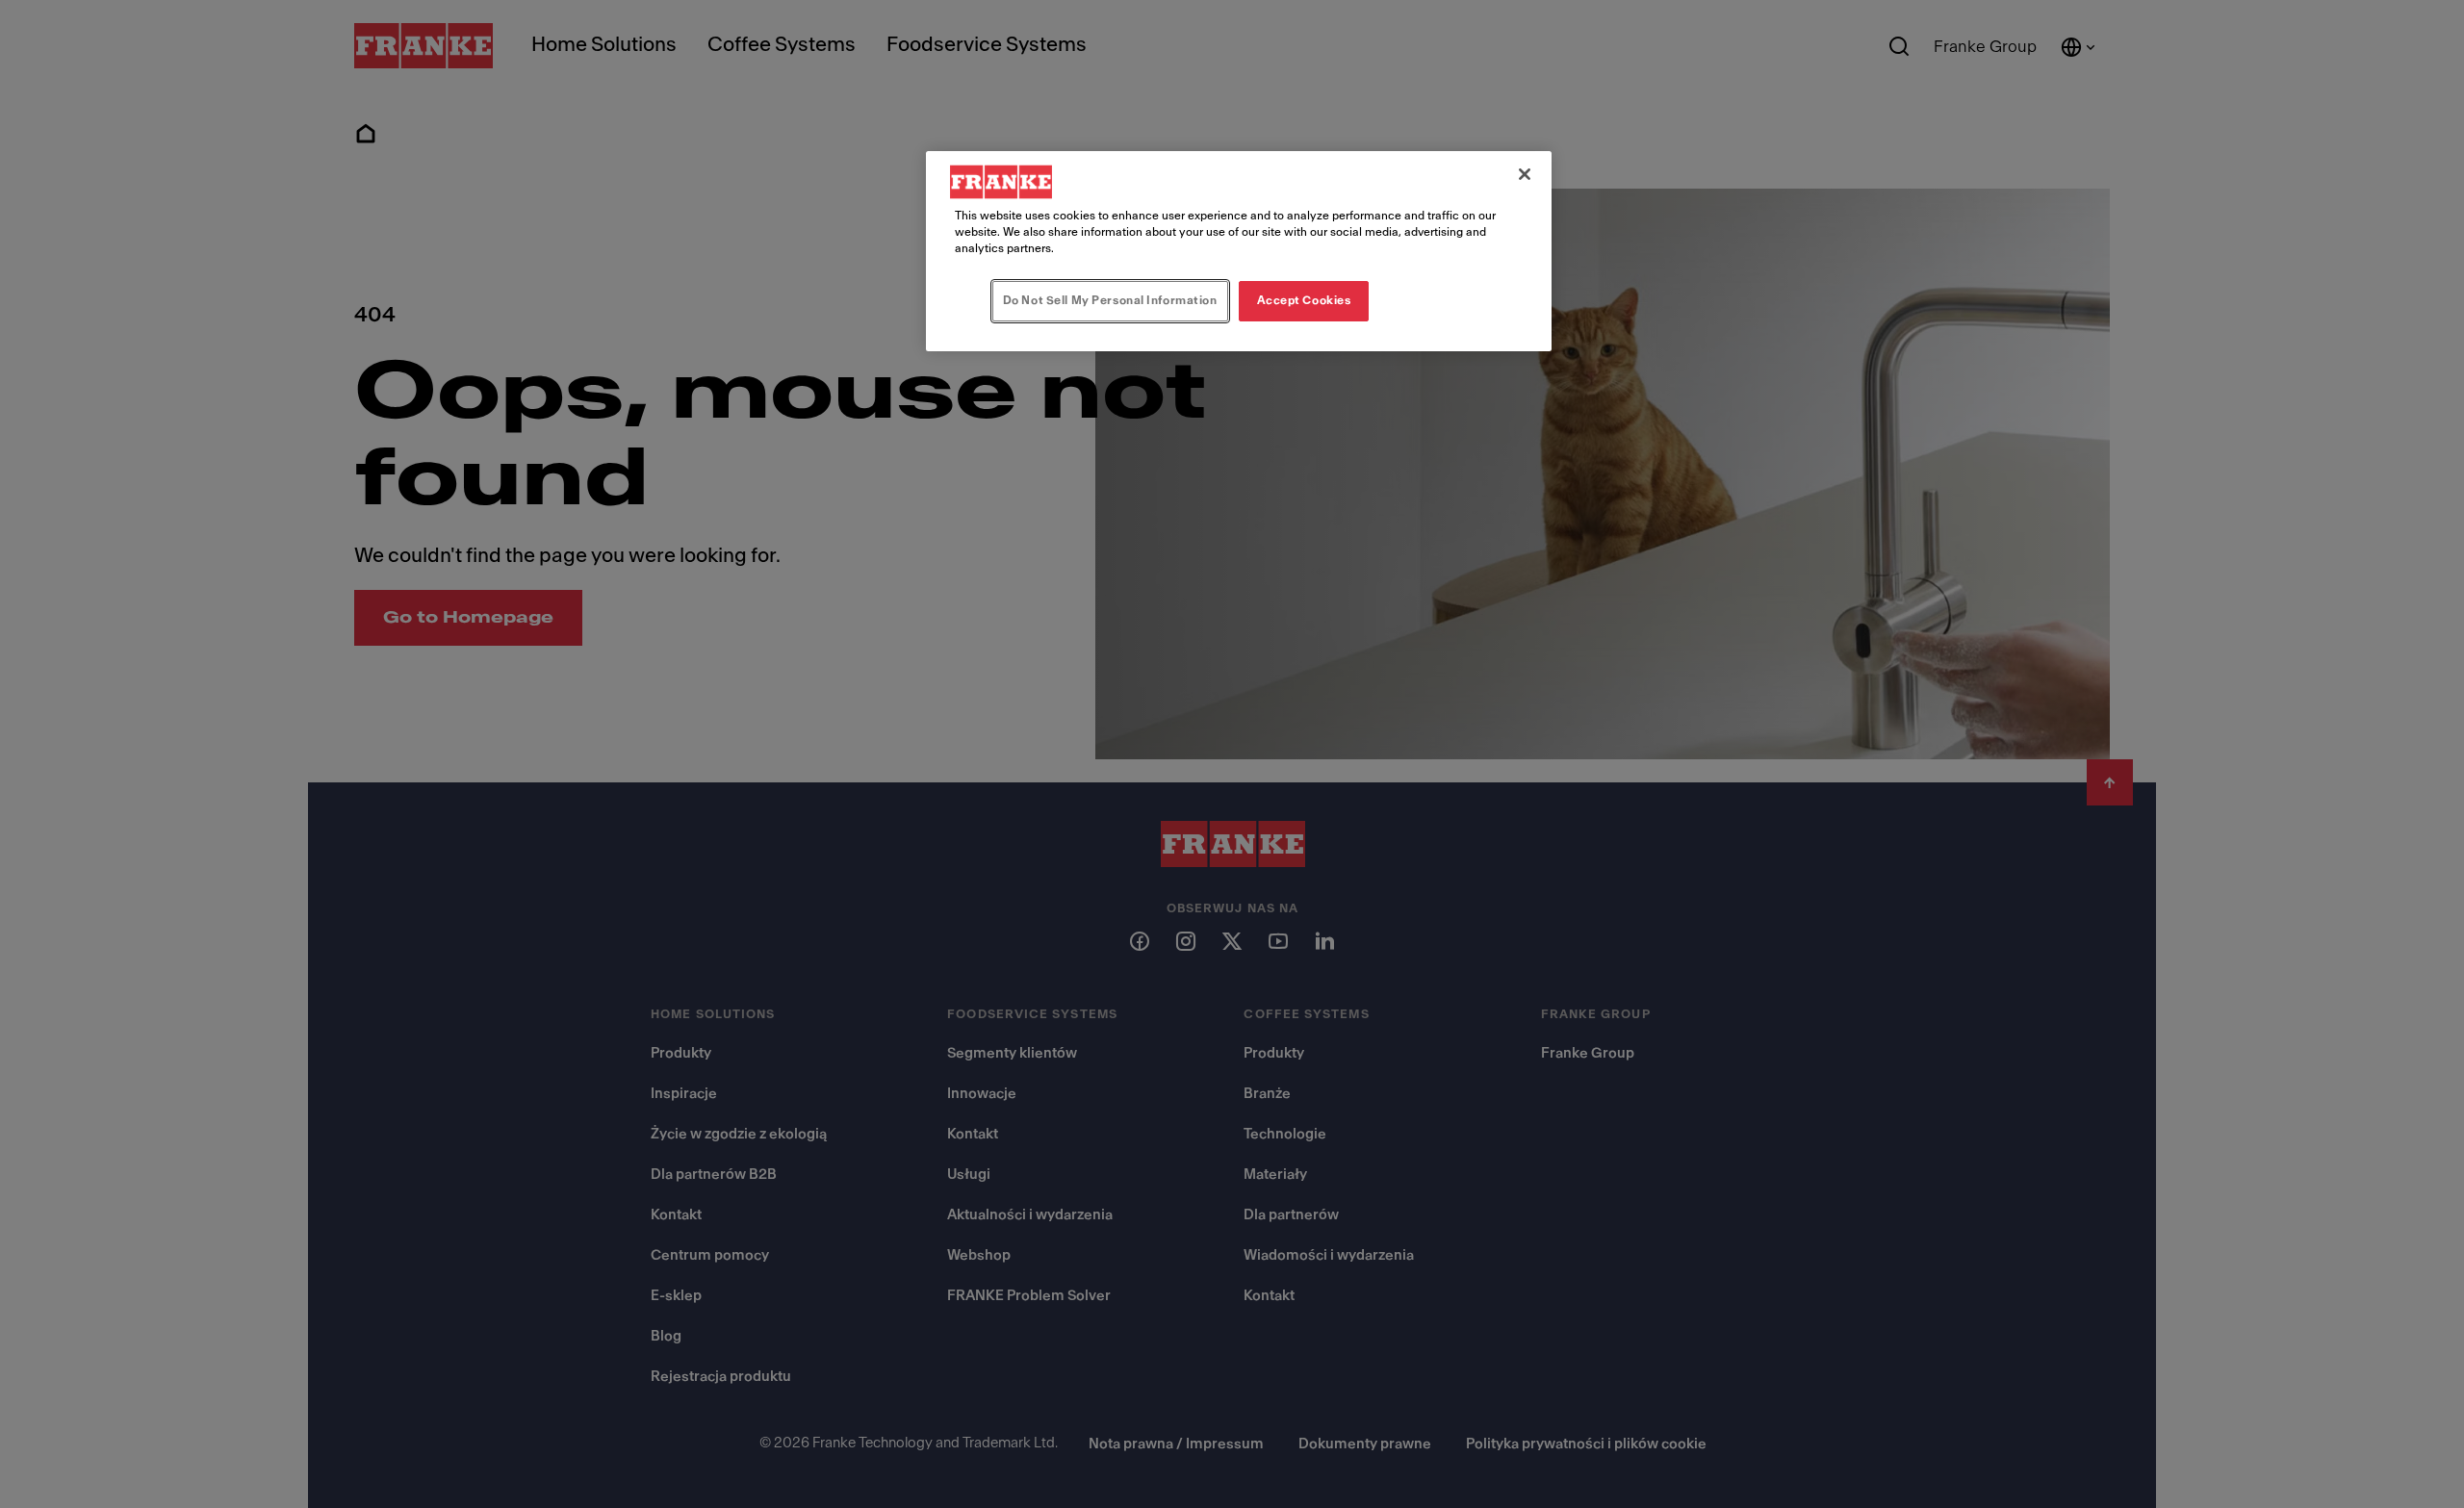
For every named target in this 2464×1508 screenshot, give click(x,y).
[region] (1239, 251)
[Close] (1525, 174)
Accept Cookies (1304, 300)
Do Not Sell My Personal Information (1110, 300)
